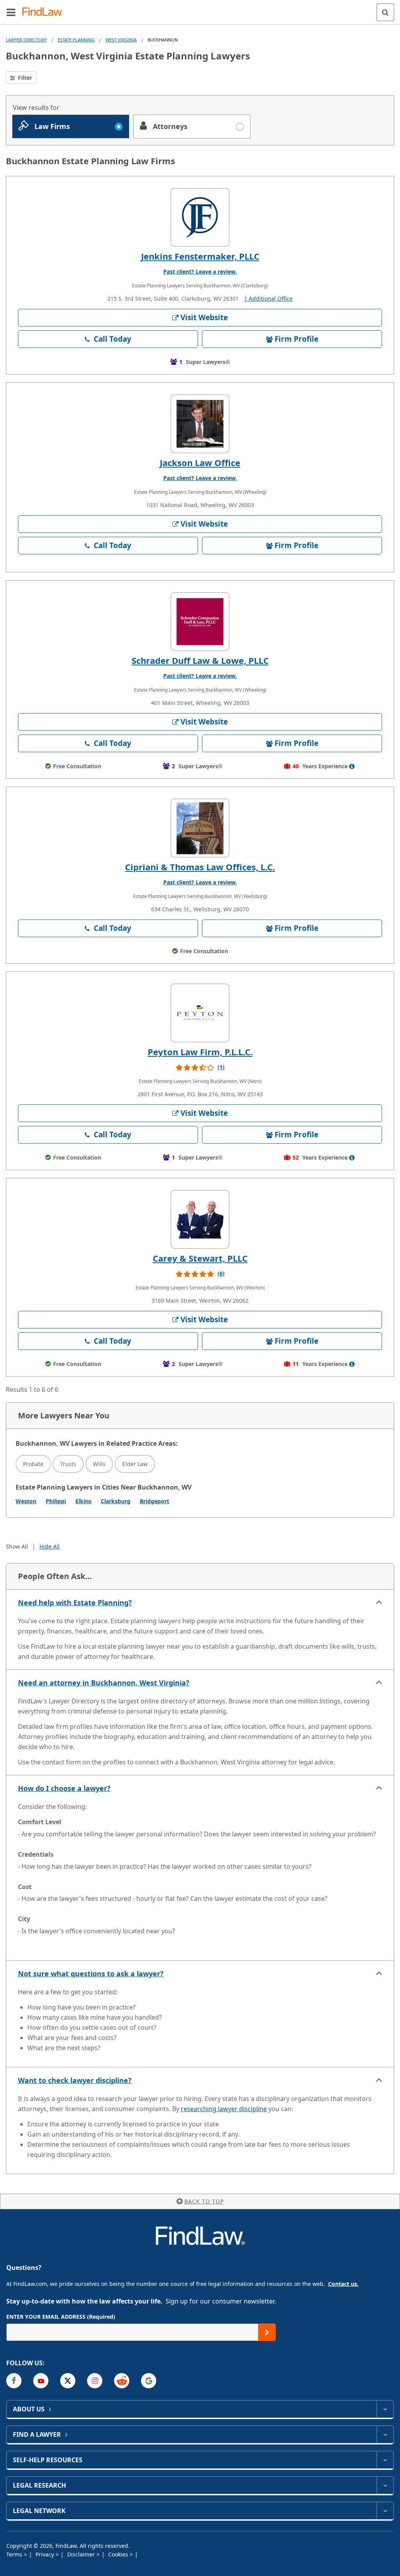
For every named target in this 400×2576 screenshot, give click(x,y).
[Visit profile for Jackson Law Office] (200, 424)
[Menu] (11, 12)
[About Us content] (385, 2409)
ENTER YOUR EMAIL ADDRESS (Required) (61, 2317)
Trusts (68, 1464)
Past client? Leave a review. (200, 272)
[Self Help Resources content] (385, 2460)
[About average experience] (352, 766)
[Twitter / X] (68, 2381)
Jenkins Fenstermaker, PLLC (200, 256)
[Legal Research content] (385, 2485)
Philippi (56, 1501)
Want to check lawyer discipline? (75, 2080)
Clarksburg (116, 1501)
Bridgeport (154, 1501)
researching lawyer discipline (224, 2109)
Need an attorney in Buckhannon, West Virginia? (104, 1683)
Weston (26, 1501)
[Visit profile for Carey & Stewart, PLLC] (200, 1219)
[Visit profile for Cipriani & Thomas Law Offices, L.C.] (200, 828)
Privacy (46, 2554)
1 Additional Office (268, 298)
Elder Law (135, 1464)
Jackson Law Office (200, 462)
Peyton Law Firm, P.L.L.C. (200, 1052)
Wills (99, 1464)
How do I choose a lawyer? (64, 1788)
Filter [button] (24, 78)
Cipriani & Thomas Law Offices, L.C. (200, 867)
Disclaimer (82, 2554)
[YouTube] (41, 2381)
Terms (15, 2554)
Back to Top (204, 2201)
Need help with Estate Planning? (75, 1603)
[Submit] (267, 2332)
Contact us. (343, 2284)
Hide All (50, 1546)
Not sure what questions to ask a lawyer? (91, 1974)
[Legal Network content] (385, 2511)
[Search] (385, 12)
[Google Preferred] (149, 2381)
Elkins (83, 1501)
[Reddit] (122, 2381)
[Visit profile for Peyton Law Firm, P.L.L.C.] (200, 1013)
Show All (17, 1546)
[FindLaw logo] (45, 12)
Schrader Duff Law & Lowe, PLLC (200, 660)
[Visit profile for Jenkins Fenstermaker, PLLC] (200, 217)
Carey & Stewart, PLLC (200, 1258)
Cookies (119, 2554)
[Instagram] (95, 2381)
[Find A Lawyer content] (385, 2434)
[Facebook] (14, 2381)
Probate (33, 1464)
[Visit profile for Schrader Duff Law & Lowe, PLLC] (200, 622)
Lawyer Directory (26, 40)
